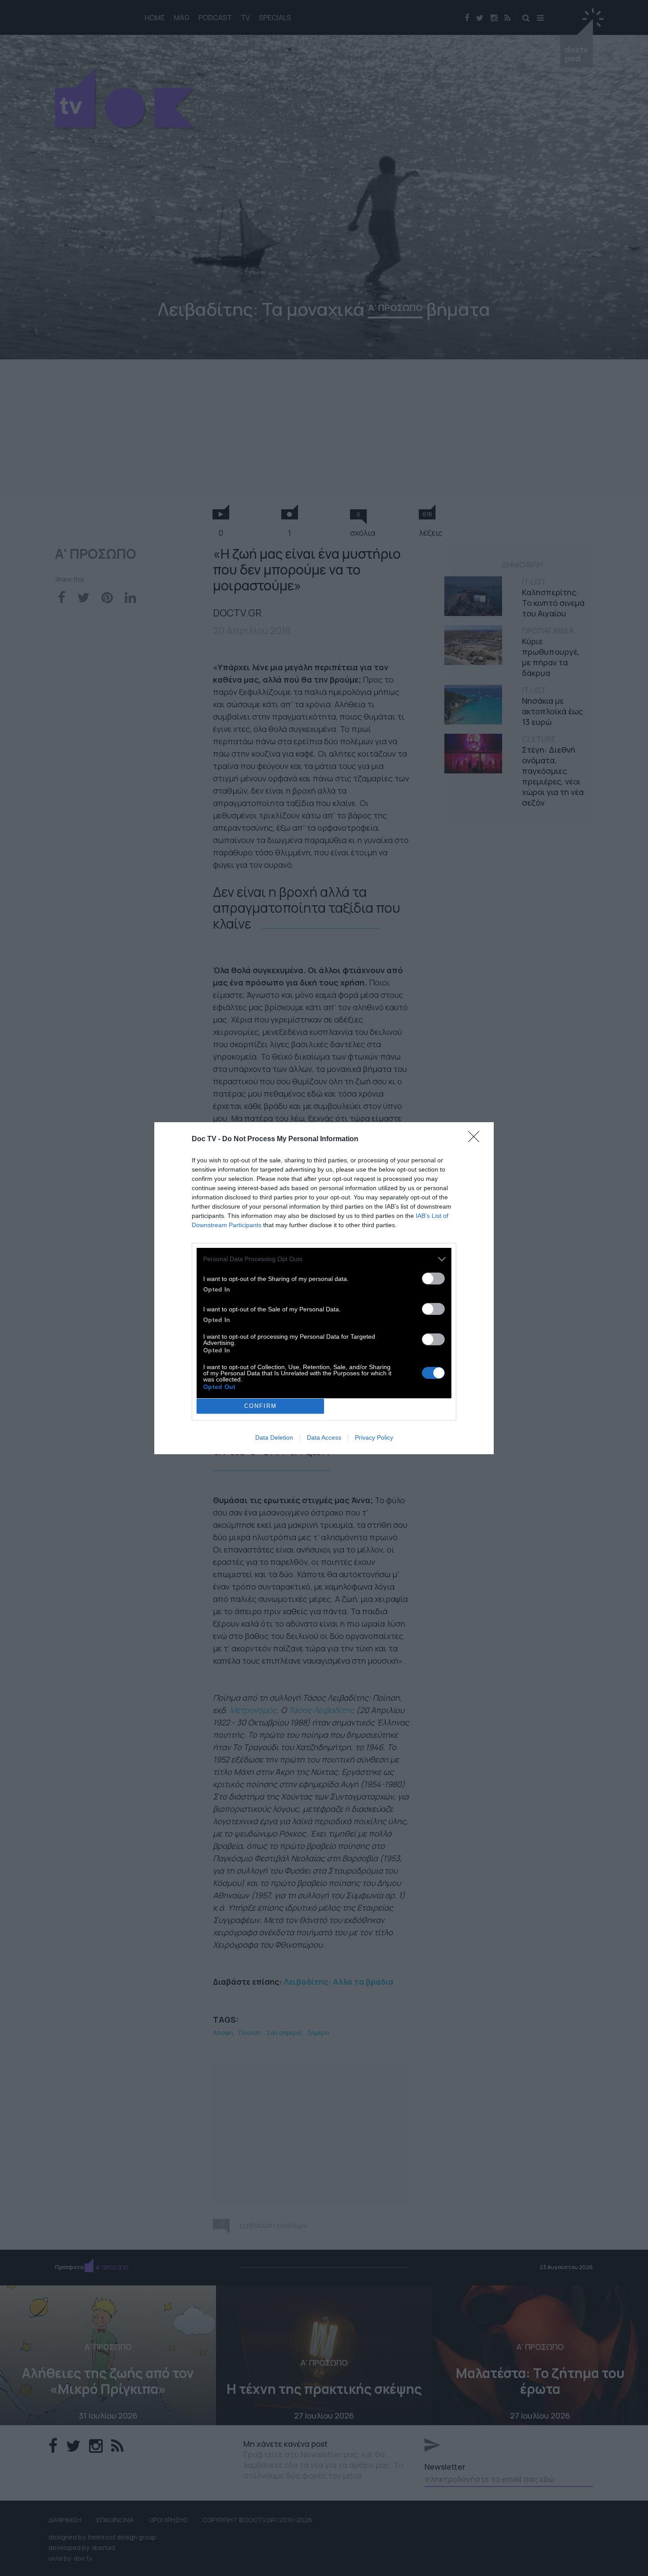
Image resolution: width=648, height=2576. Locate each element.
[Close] (477, 1139)
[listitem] (324, 1259)
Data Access (324, 1437)
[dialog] (324, 1288)
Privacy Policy (374, 1437)
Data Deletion (274, 1437)
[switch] (433, 1279)
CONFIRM (261, 1406)
